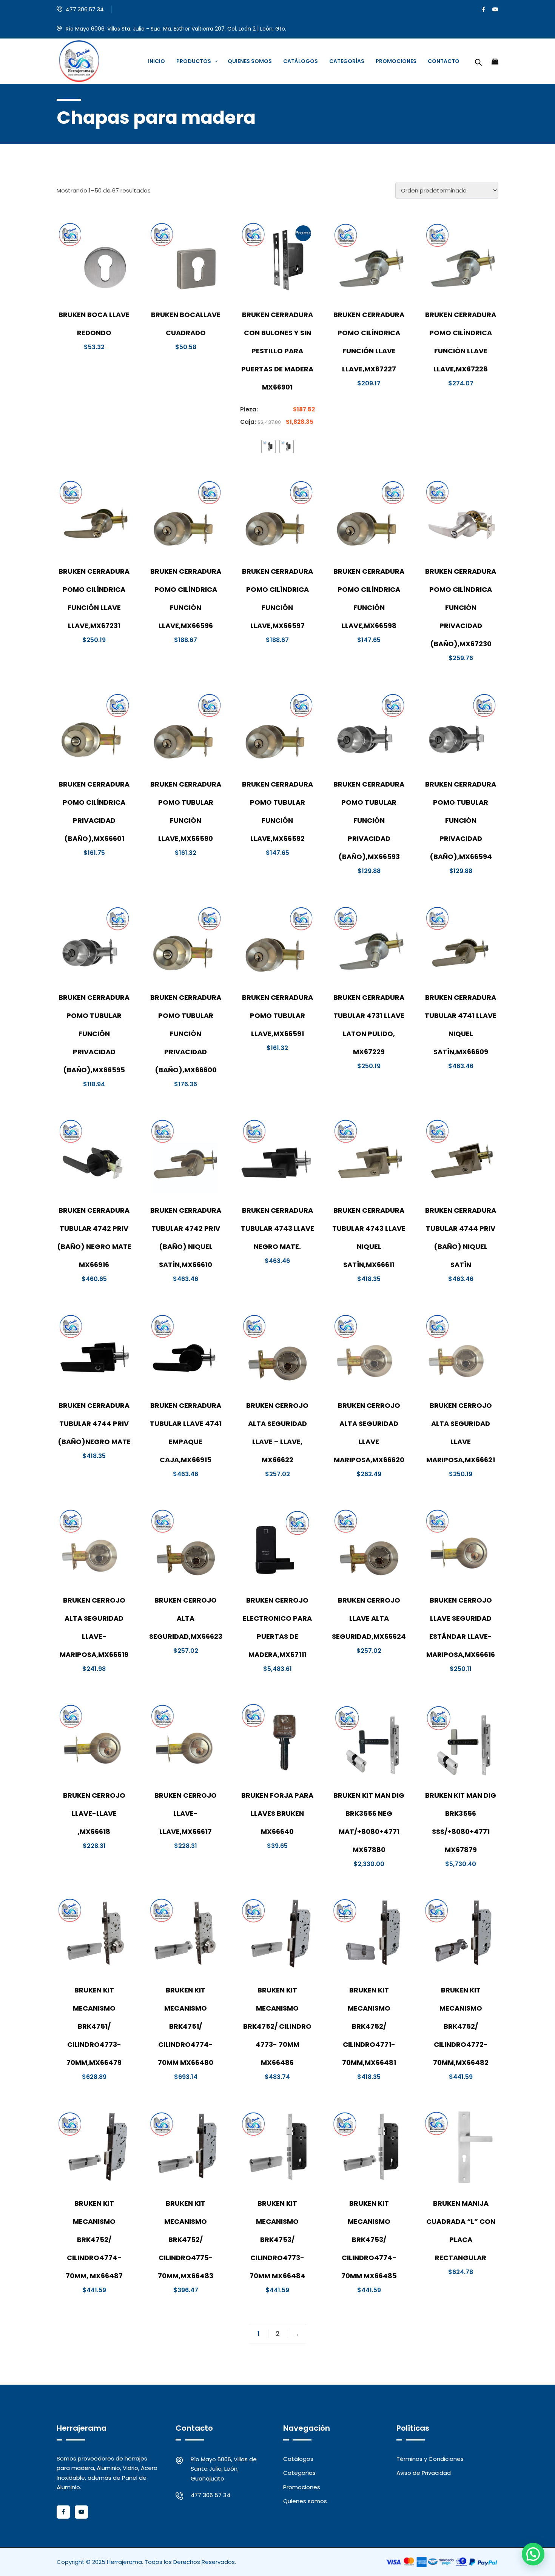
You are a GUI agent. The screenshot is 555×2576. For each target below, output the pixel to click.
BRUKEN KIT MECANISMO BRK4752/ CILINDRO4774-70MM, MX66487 (94, 2240)
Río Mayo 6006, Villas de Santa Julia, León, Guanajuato (224, 2469)
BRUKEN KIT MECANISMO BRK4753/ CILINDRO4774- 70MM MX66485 (369, 2240)
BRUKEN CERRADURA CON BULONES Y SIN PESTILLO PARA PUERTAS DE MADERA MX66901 (277, 351)
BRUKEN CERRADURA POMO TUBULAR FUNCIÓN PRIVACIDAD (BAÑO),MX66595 (94, 1034)
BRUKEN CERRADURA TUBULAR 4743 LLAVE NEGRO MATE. (277, 1228)
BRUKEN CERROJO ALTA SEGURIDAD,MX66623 (186, 1618)
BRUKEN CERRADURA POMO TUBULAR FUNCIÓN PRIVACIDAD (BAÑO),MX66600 (186, 1034)
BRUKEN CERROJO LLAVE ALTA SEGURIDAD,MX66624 (369, 1618)
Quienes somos (305, 2501)
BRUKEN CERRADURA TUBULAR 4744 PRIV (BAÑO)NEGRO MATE (94, 1423)
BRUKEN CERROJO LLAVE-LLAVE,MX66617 (186, 1813)
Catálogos (298, 2459)
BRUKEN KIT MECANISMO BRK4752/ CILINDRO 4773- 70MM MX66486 (277, 2026)
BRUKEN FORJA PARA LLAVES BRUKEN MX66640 (277, 1813)
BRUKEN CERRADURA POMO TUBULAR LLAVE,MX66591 (277, 1015)
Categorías (299, 2473)
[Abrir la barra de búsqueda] (478, 61)
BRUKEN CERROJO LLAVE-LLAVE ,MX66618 (94, 1813)
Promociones (302, 2487)
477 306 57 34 (85, 9)
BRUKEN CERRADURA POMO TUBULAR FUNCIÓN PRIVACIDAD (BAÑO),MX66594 (461, 820)
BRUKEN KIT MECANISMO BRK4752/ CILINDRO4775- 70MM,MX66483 (186, 2240)
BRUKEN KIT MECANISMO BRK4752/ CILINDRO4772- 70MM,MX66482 (461, 2026)
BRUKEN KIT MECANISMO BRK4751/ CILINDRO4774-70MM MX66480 (186, 2026)
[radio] (268, 447)
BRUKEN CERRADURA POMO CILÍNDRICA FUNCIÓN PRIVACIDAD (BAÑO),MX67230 (461, 607)
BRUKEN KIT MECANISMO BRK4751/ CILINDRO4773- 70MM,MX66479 (94, 2026)
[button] (533, 2554)
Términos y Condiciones (430, 2459)
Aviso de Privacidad (424, 2473)
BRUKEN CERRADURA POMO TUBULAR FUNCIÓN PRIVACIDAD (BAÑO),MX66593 (369, 820)
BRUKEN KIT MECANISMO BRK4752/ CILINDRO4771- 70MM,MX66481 (369, 2026)
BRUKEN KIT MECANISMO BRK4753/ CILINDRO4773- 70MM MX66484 (277, 2240)
